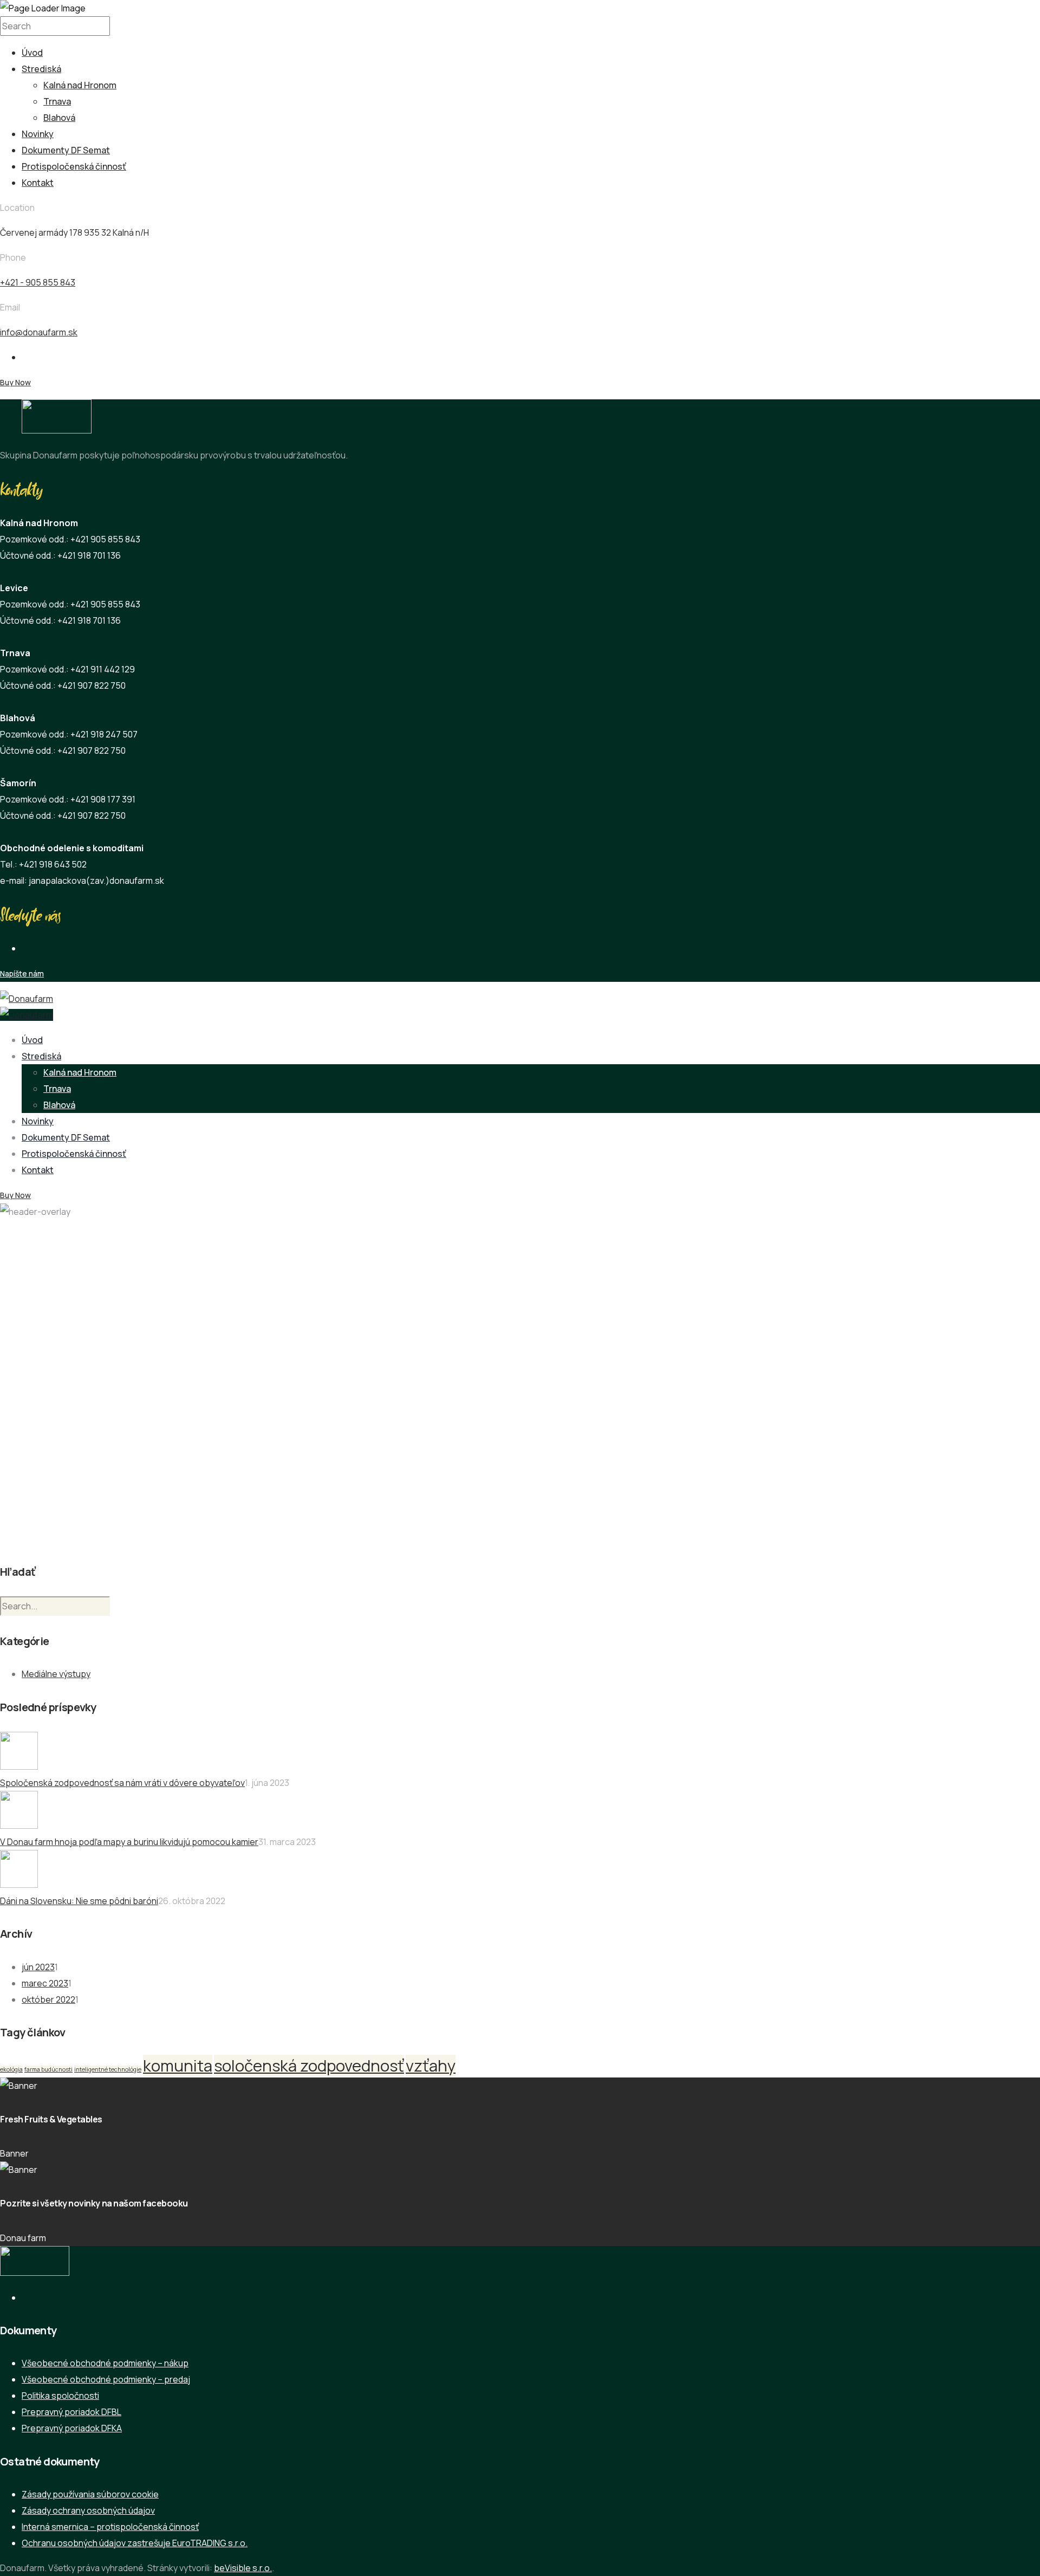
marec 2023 (45, 1983)
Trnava (57, 101)
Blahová (59, 118)
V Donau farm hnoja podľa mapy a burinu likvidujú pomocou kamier (129, 1842)
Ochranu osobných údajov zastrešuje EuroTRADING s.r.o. (135, 2543)
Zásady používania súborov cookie (90, 2494)
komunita (178, 2066)
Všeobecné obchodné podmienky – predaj (106, 2379)
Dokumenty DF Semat (66, 150)
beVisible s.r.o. (243, 2568)
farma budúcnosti (48, 2069)
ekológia (11, 2069)
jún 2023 (38, 1967)
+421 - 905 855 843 (38, 282)
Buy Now (15, 382)
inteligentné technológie (108, 2069)
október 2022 (48, 1999)
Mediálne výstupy (56, 1674)
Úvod (32, 53)
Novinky (38, 134)
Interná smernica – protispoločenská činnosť (110, 2527)
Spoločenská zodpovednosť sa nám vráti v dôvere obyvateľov (122, 1783)
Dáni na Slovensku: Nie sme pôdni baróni (79, 1901)
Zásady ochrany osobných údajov (88, 2510)
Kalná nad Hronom (80, 85)
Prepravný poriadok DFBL (71, 2412)
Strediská (41, 69)
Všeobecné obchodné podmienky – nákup (105, 2363)
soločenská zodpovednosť (309, 2066)
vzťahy (431, 2066)
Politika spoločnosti (60, 2396)
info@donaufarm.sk (39, 332)
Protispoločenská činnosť (74, 166)
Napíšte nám (22, 973)
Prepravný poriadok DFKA (72, 2428)
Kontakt (38, 183)
